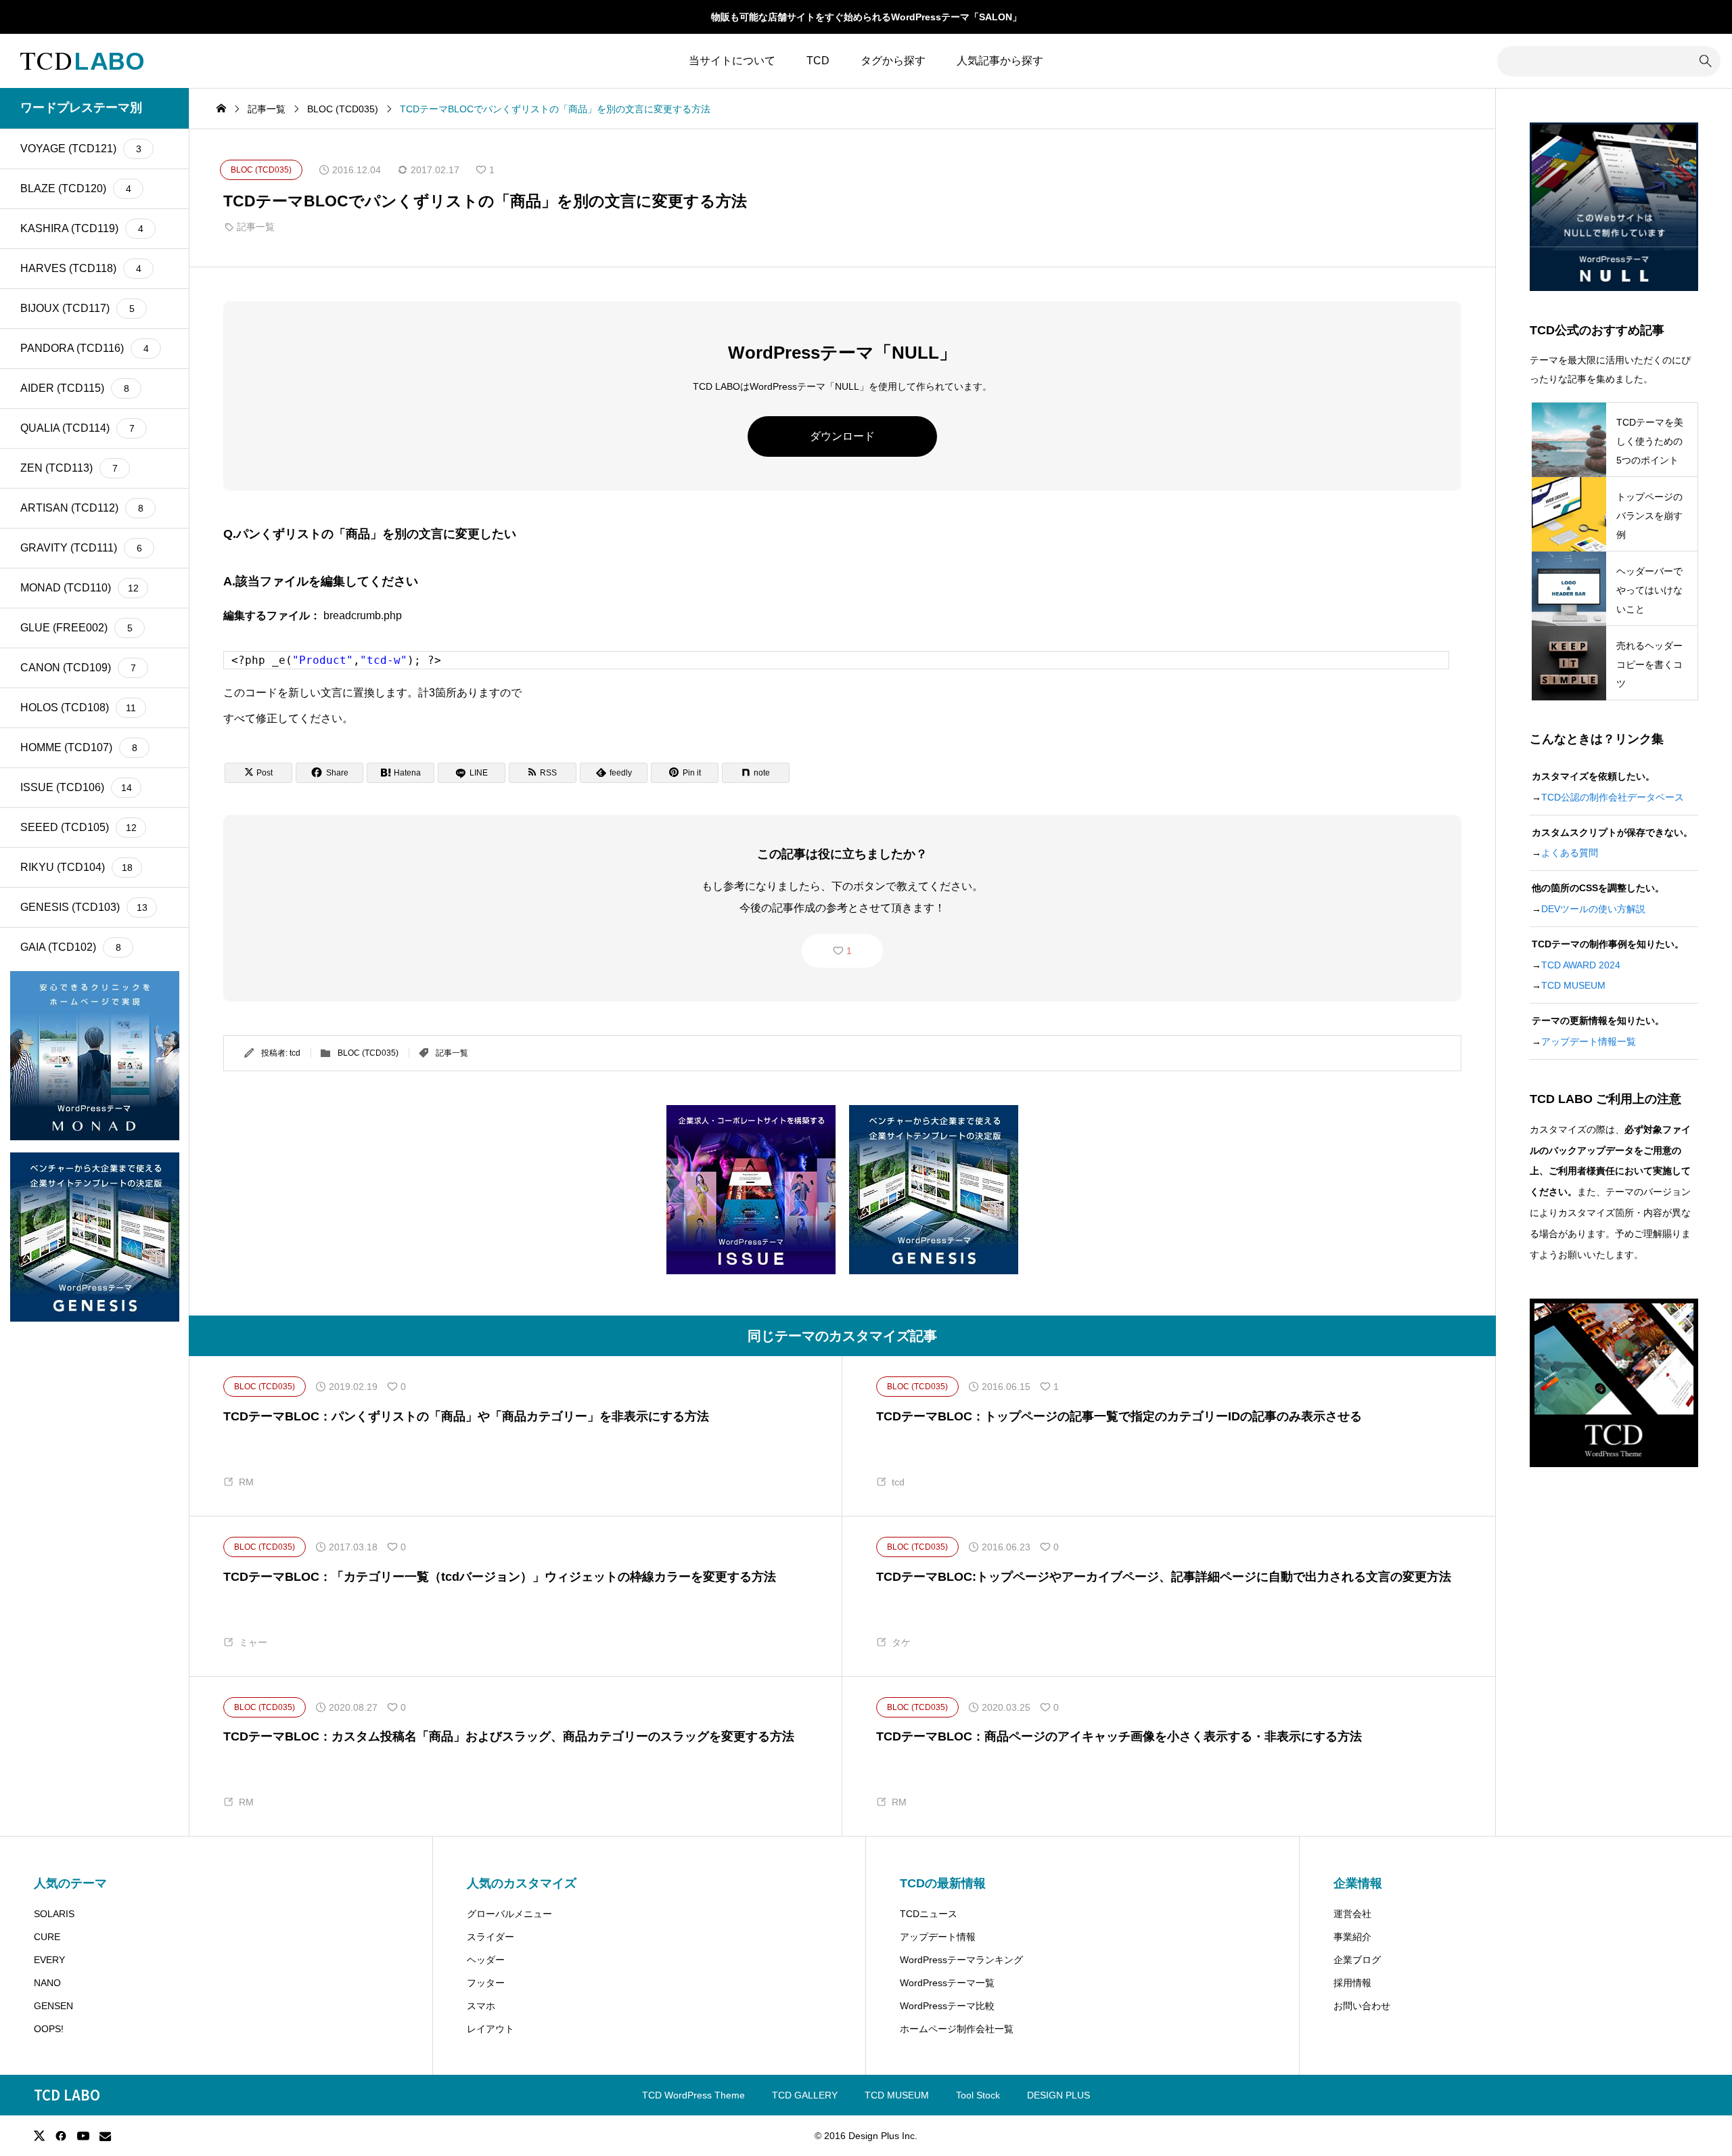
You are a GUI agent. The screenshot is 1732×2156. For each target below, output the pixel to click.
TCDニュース (929, 1914)
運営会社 (1352, 1914)
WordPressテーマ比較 (947, 2006)
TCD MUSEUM (1573, 985)
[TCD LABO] (82, 61)
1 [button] (849, 951)
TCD (818, 61)
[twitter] (39, 2136)
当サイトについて (732, 61)
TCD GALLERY (805, 2095)
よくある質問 (1570, 853)
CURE (47, 1937)
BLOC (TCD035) (368, 1053)
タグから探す (893, 61)
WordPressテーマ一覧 (947, 1983)
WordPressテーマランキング (961, 1960)
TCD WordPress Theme (693, 2095)
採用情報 (1352, 1983)
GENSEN (53, 2006)
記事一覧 (256, 227)
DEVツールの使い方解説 (1593, 909)
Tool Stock (978, 2095)
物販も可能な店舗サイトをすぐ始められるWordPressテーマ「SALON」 (866, 17)
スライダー (491, 1937)
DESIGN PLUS (1058, 2095)
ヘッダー (486, 1960)
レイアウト (491, 2029)
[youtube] (83, 2136)
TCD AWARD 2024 (1581, 965)
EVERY (49, 1960)
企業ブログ (1357, 1960)
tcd (295, 1053)
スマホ (481, 2006)
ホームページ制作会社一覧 (957, 2029)
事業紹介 (1352, 1937)
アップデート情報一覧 (1589, 1041)
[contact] (105, 2136)
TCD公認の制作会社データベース (1613, 797)
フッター (486, 1983)
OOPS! (49, 2029)
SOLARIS (54, 1914)
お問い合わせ (1362, 2006)
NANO (47, 1983)
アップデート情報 (938, 1937)
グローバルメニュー (509, 1914)
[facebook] (61, 2136)
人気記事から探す (1000, 61)
